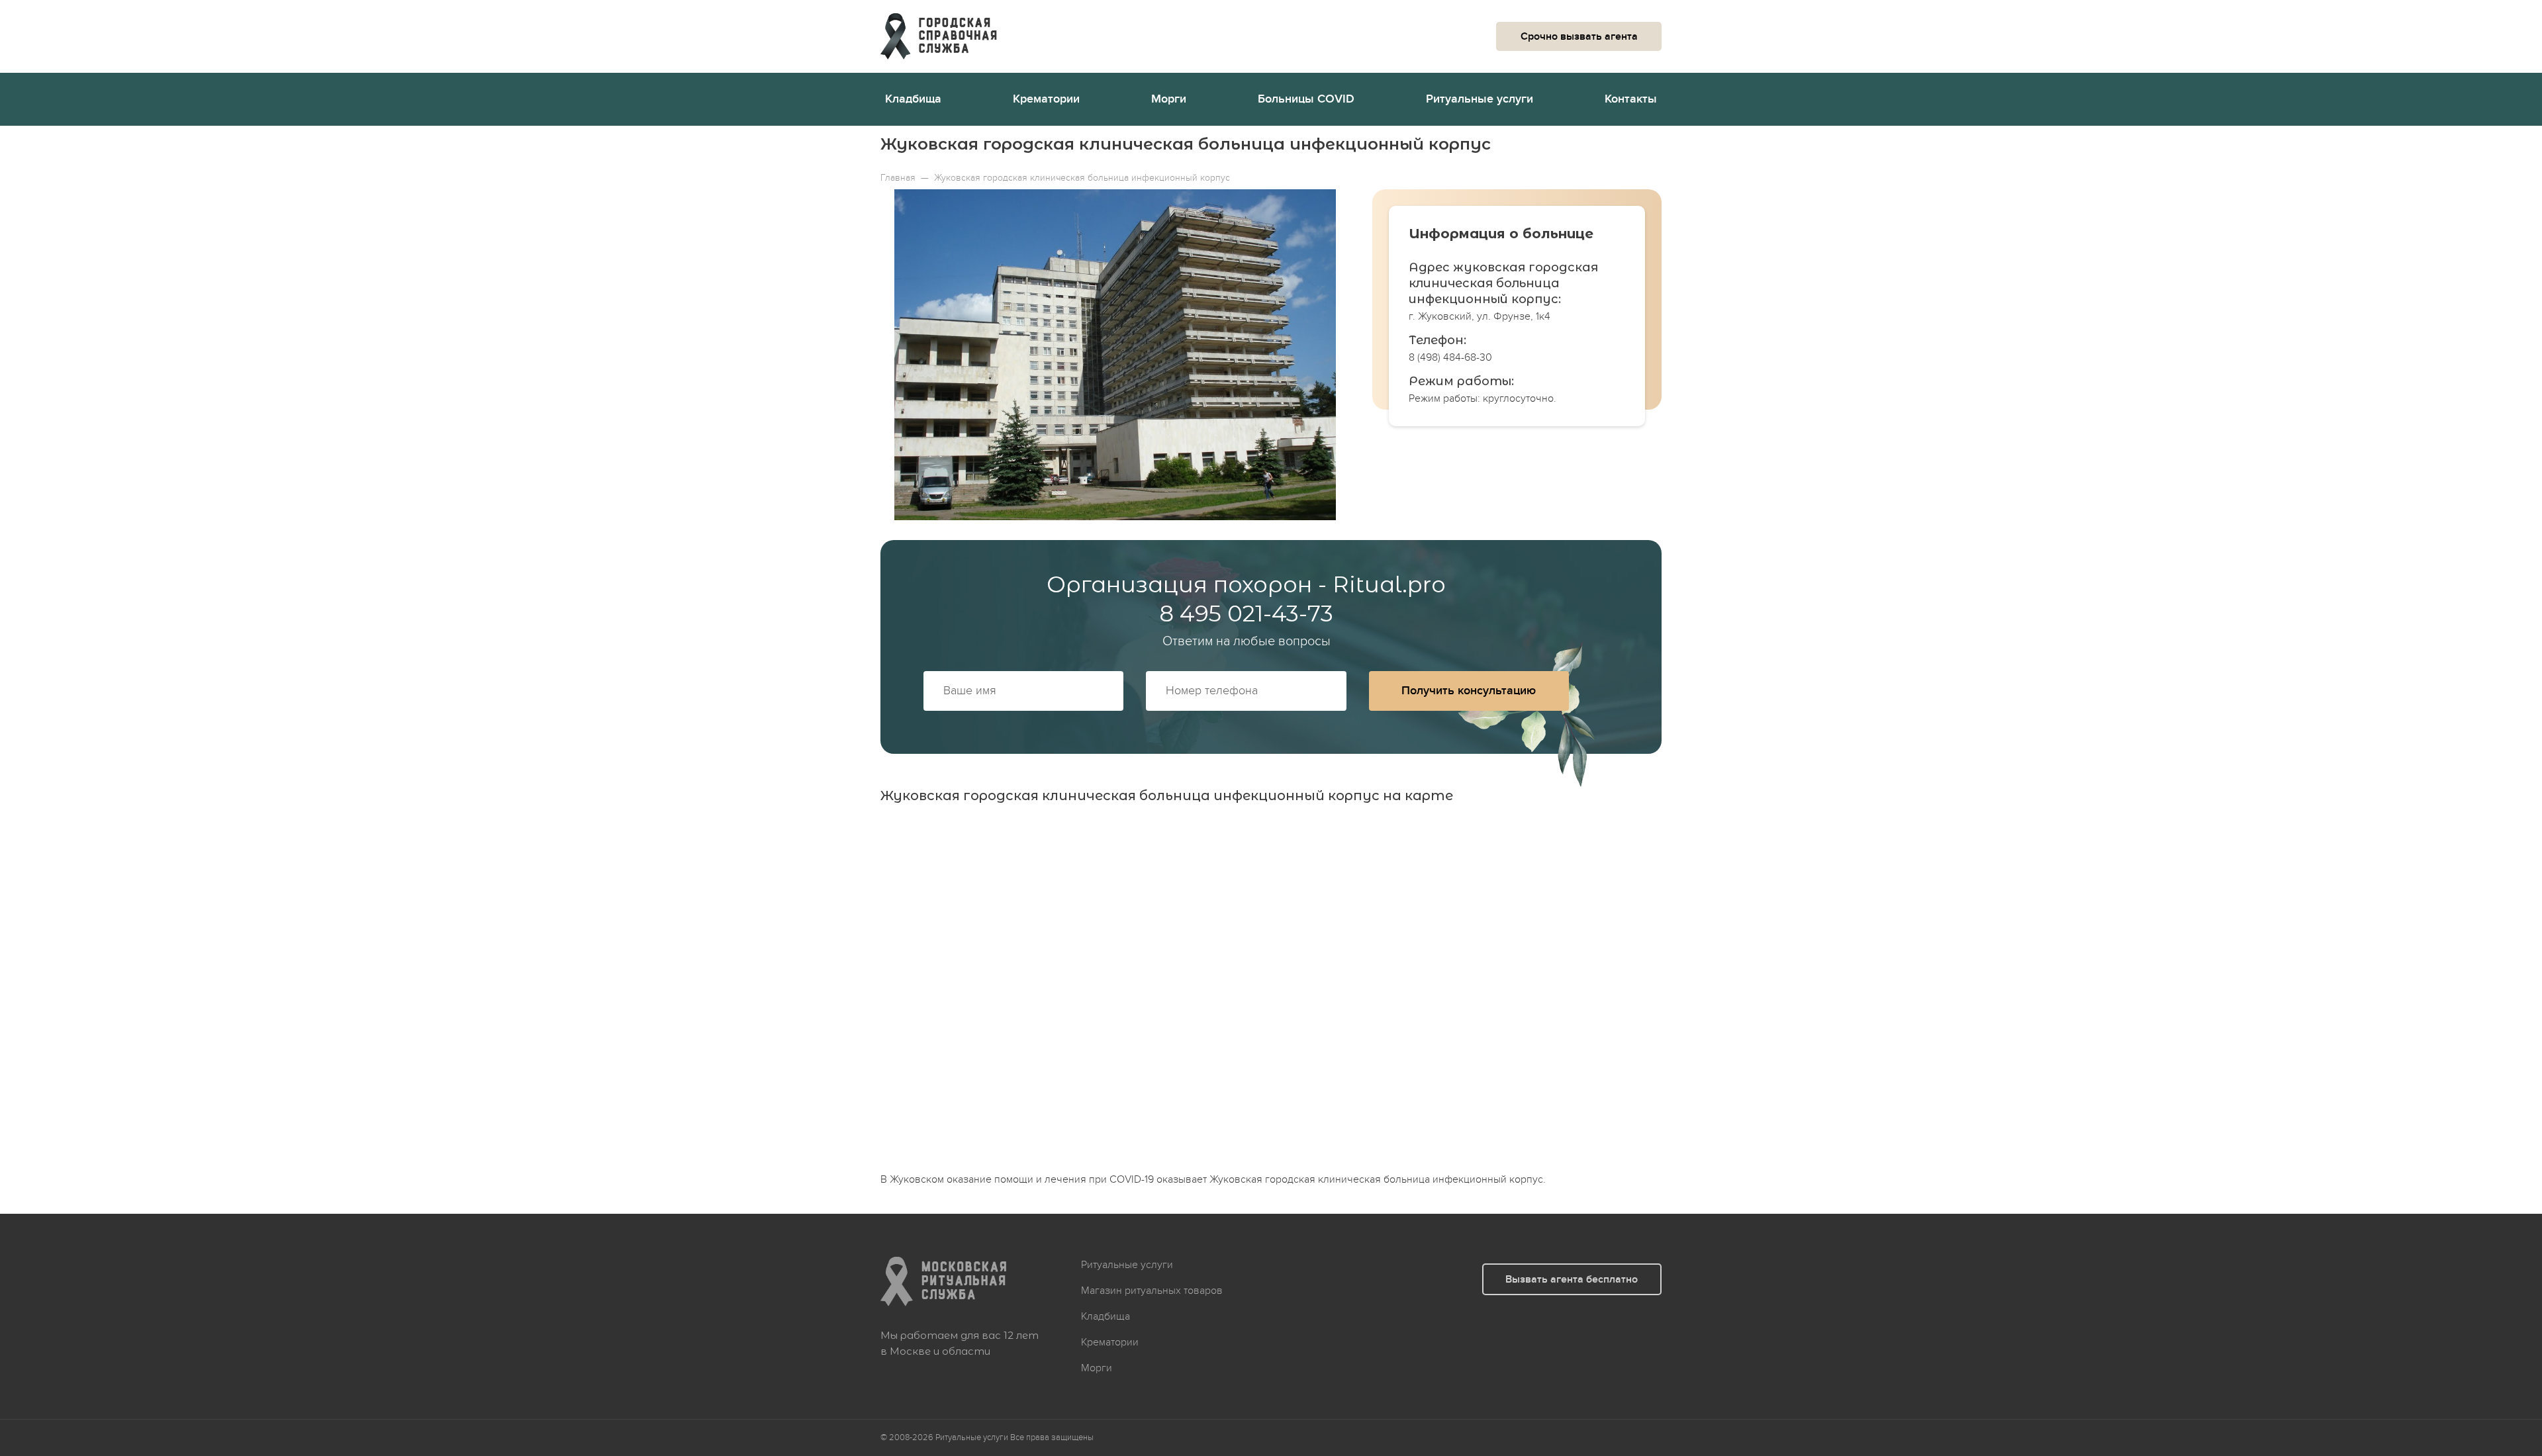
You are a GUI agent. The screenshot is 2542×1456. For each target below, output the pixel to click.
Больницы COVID (1306, 99)
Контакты (1631, 99)
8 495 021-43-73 (1246, 614)
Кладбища (913, 99)
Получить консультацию (1469, 691)
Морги (1169, 99)
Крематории (1046, 99)
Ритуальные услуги (1480, 99)
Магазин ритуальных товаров (1152, 1291)
